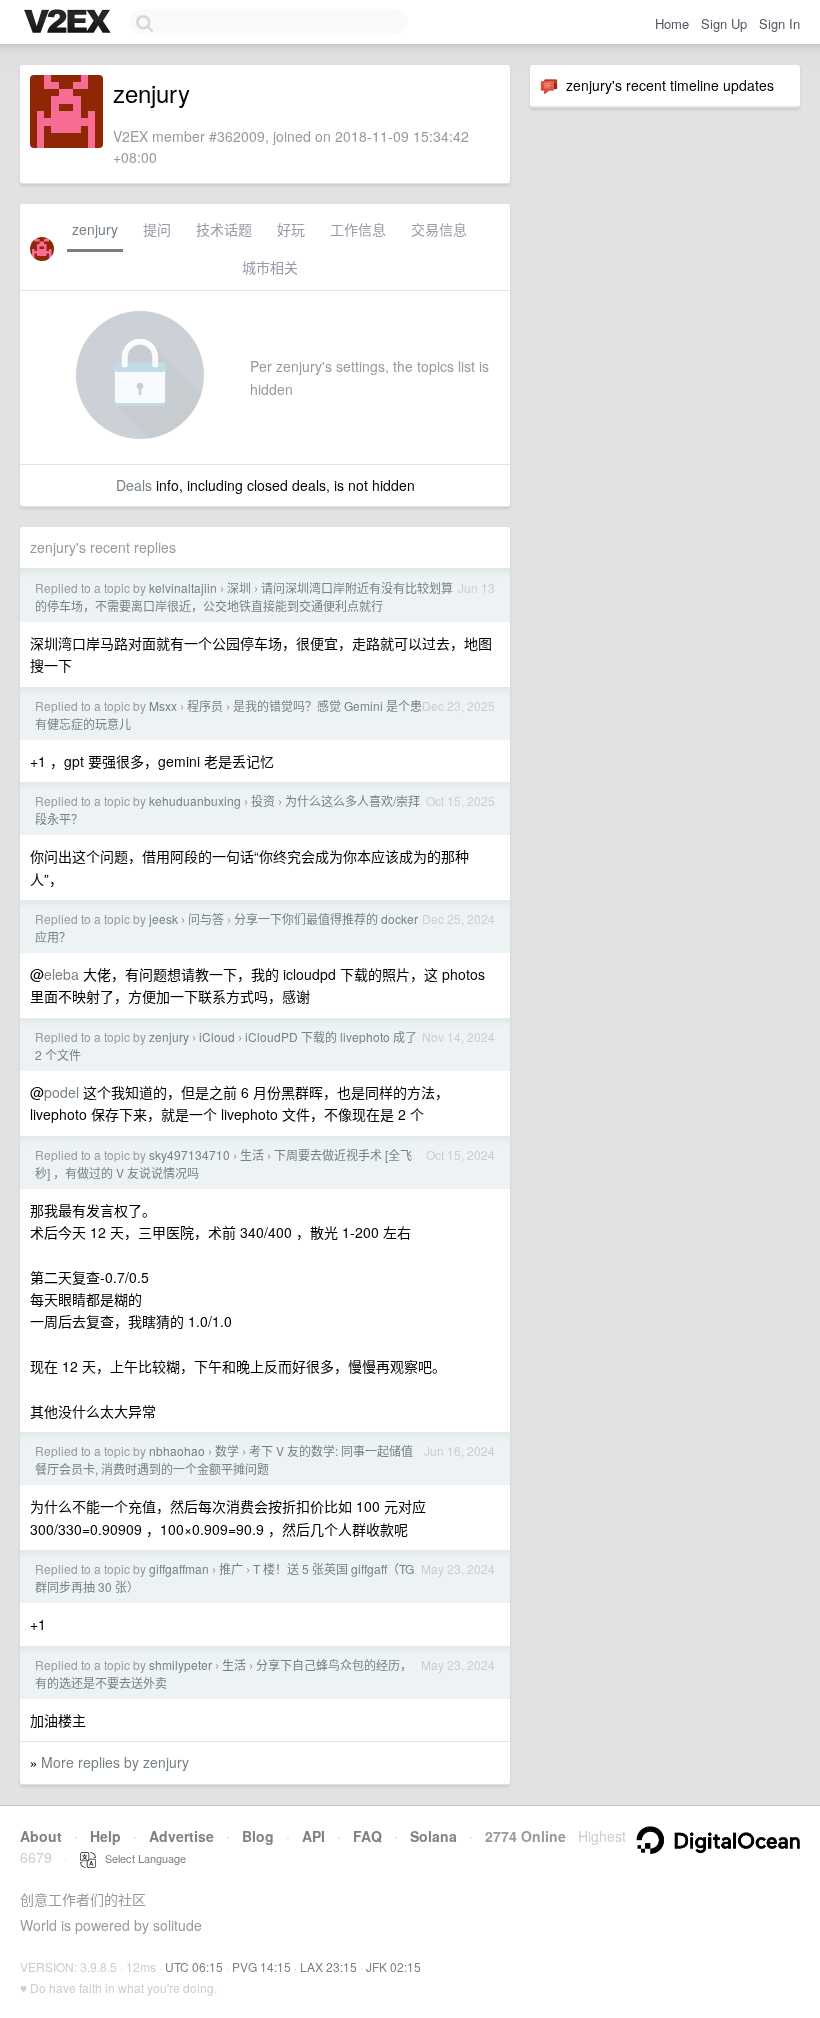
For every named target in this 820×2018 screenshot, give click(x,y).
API (313, 1836)
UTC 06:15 (194, 1966)
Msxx (163, 705)
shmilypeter (180, 1664)
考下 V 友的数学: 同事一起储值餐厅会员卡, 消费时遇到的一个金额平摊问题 (224, 1459)
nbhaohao (177, 1450)
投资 (263, 800)
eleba (61, 974)
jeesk (163, 918)
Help (105, 1836)
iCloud (217, 1036)
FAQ (367, 1836)
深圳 (239, 587)
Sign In (779, 23)
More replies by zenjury (115, 1762)
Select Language (141, 1858)
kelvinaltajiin (183, 587)
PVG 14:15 (261, 1966)
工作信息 (358, 229)
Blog (258, 1836)
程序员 (205, 705)
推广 (231, 1568)
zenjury (95, 229)
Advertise (181, 1836)
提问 (157, 229)
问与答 (206, 918)
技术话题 (224, 229)
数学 (227, 1450)
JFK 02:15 (393, 1966)
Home (672, 23)
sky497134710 (189, 1154)
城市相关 (270, 267)
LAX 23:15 (328, 1966)
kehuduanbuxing (195, 800)
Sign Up (724, 23)
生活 (252, 1154)
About (41, 1836)
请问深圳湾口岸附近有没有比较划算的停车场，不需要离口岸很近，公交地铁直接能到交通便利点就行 (244, 596)
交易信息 (439, 229)
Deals (134, 485)
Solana (433, 1836)
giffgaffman (179, 1568)
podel (61, 1092)
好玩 (291, 229)
